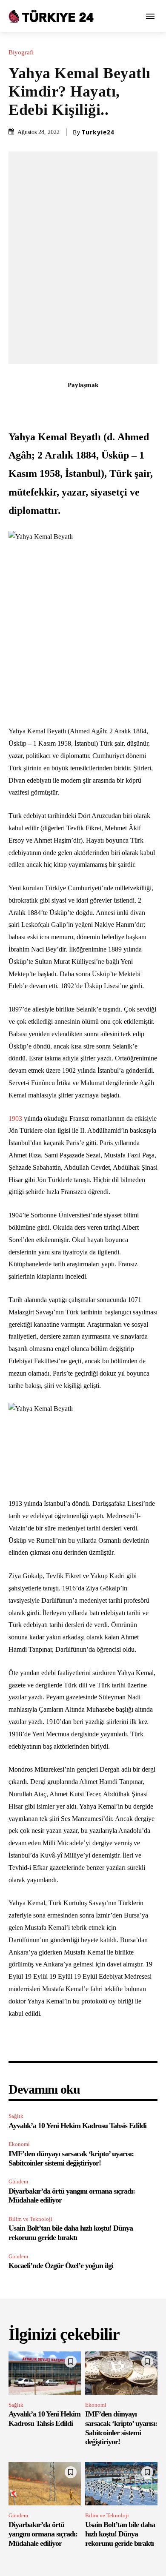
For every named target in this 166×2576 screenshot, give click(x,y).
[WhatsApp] (93, 404)
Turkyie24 (98, 132)
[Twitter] (54, 404)
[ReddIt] (112, 404)
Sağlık (16, 2116)
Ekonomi (19, 2144)
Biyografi (21, 53)
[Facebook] (34, 404)
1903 (15, 1118)
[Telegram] (132, 404)
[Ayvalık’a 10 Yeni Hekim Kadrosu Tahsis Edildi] (45, 2373)
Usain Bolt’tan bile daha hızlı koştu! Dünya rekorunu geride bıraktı (71, 2233)
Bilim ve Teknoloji (30, 2219)
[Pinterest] (73, 404)
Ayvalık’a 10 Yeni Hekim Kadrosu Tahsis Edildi (77, 2126)
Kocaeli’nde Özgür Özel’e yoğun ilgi (61, 2265)
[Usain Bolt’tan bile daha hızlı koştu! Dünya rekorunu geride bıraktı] (121, 2484)
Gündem (18, 2181)
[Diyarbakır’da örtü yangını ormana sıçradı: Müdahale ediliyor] (45, 2484)
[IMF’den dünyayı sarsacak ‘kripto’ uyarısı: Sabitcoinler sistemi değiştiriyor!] (121, 2373)
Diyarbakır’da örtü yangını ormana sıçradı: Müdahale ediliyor (43, 2534)
